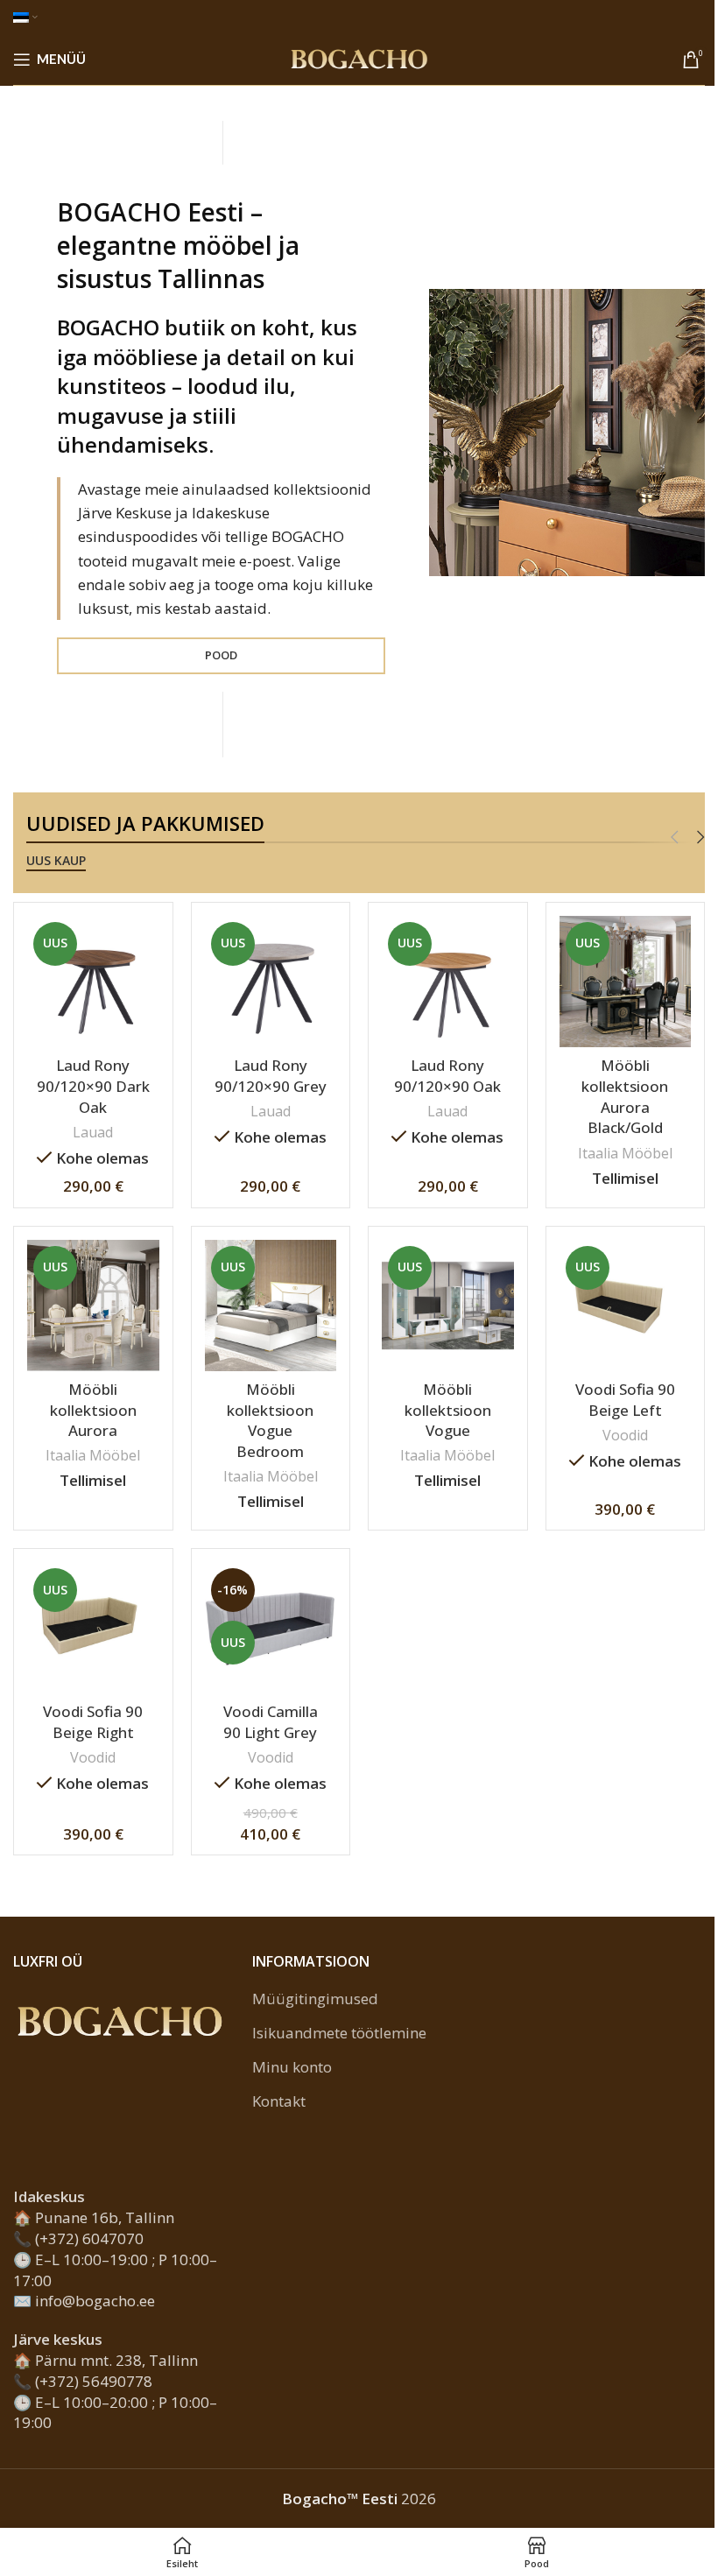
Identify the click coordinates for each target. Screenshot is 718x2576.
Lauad (93, 1132)
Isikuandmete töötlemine (339, 2033)
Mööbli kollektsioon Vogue (448, 1410)
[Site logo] (359, 57)
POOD (221, 655)
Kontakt (279, 2101)
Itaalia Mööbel (625, 1153)
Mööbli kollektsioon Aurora (93, 1410)
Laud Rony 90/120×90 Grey (271, 1076)
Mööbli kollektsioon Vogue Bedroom (270, 1420)
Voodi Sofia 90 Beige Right (93, 1722)
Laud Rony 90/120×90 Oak (447, 1076)
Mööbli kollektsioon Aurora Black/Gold (625, 1096)
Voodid (625, 1435)
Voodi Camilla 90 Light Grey (271, 1722)
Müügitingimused (315, 1999)
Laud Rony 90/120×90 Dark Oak (93, 1086)
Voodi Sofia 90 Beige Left (625, 1400)
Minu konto (292, 2067)
